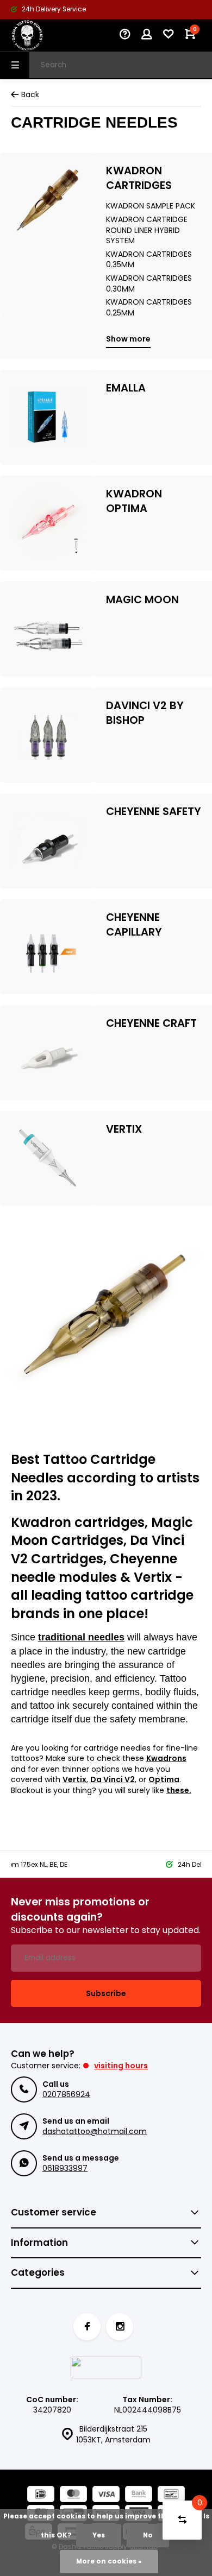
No (148, 2535)
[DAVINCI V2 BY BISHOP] (48, 735)
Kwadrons (166, 1758)
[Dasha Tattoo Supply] (43, 35)
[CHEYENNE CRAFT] (48, 1053)
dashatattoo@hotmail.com (95, 2131)
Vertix (74, 1779)
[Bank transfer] (139, 2495)
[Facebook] (87, 2327)
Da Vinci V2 (113, 1779)
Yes (99, 2535)
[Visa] (106, 2495)
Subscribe (106, 1993)
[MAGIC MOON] (48, 629)
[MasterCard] (73, 2495)
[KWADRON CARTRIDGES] (48, 234)
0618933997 (65, 2168)
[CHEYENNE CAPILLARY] (48, 947)
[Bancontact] (171, 2495)
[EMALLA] (48, 417)
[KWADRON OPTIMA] (48, 523)
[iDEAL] (41, 2495)
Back (30, 95)
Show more (128, 339)
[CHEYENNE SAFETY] (48, 841)
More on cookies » (109, 2561)
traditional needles (81, 1637)
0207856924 (66, 2094)
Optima (164, 1779)
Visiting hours (121, 2066)
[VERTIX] (48, 1158)
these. (179, 1790)
